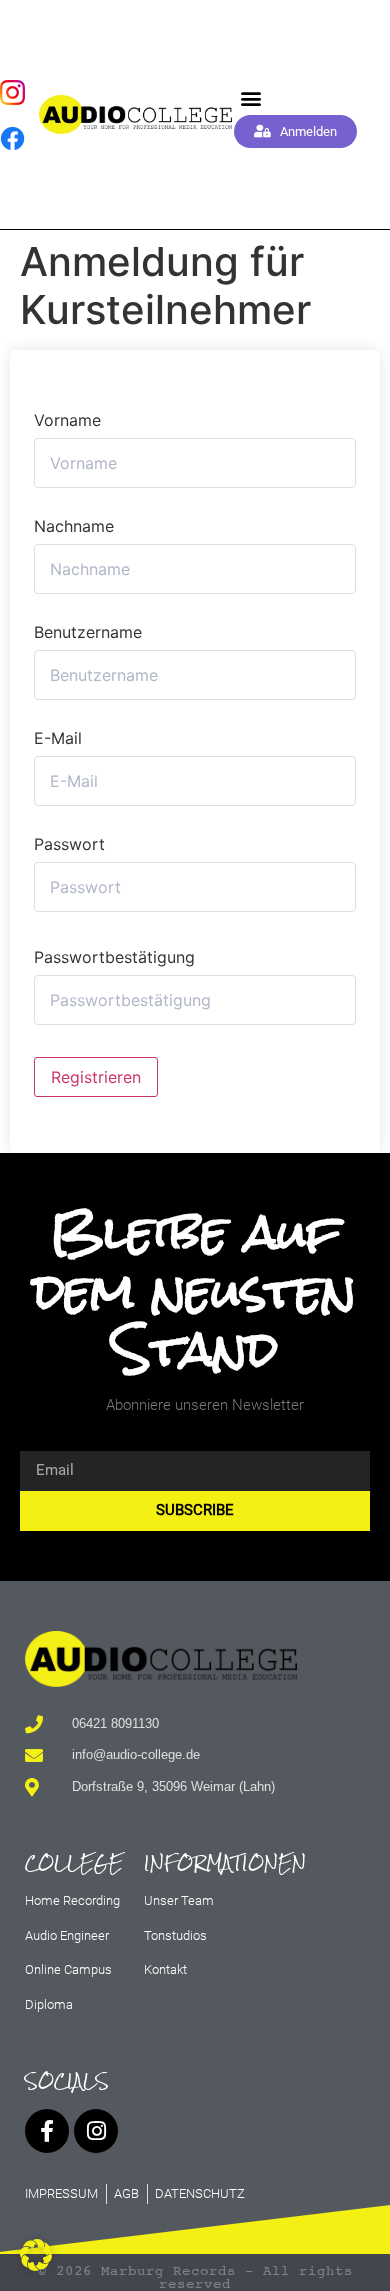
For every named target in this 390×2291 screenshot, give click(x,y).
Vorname (67, 420)
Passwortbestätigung (114, 957)
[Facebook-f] (47, 2131)
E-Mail (58, 738)
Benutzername (88, 632)
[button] (251, 98)
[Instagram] (96, 2131)
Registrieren (96, 1077)
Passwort (69, 844)
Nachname (74, 526)
